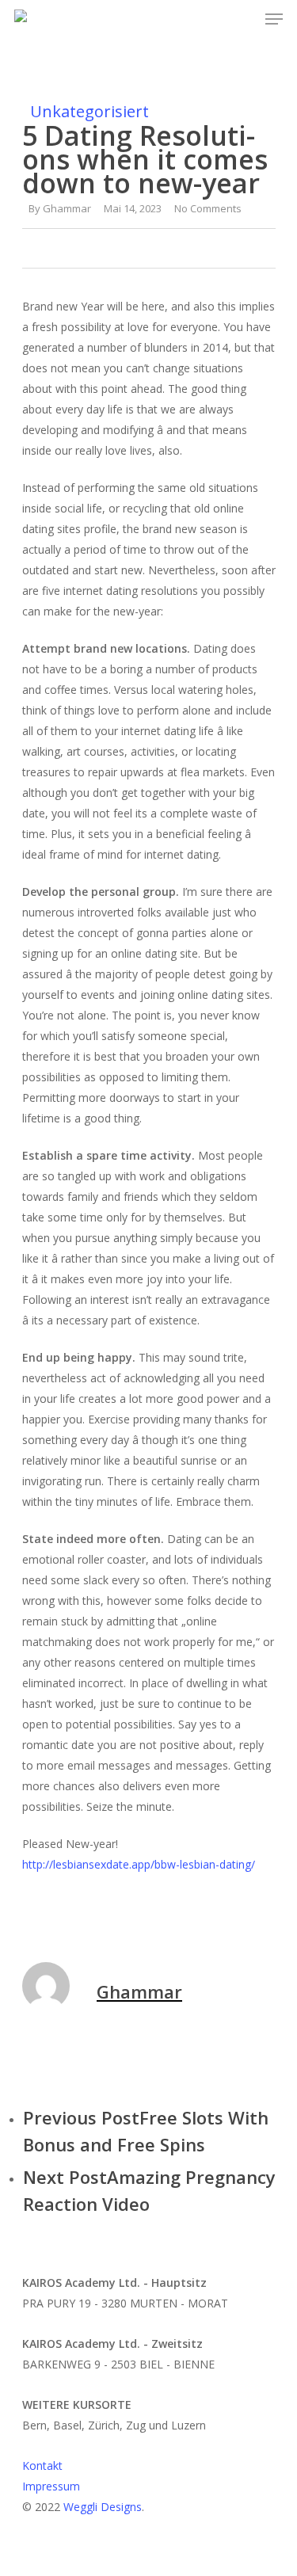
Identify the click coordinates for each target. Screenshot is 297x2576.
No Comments (208, 208)
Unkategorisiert (89, 111)
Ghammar (67, 208)
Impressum (51, 2486)
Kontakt (42, 2465)
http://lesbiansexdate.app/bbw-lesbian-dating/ (139, 1864)
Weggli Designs (103, 2507)
